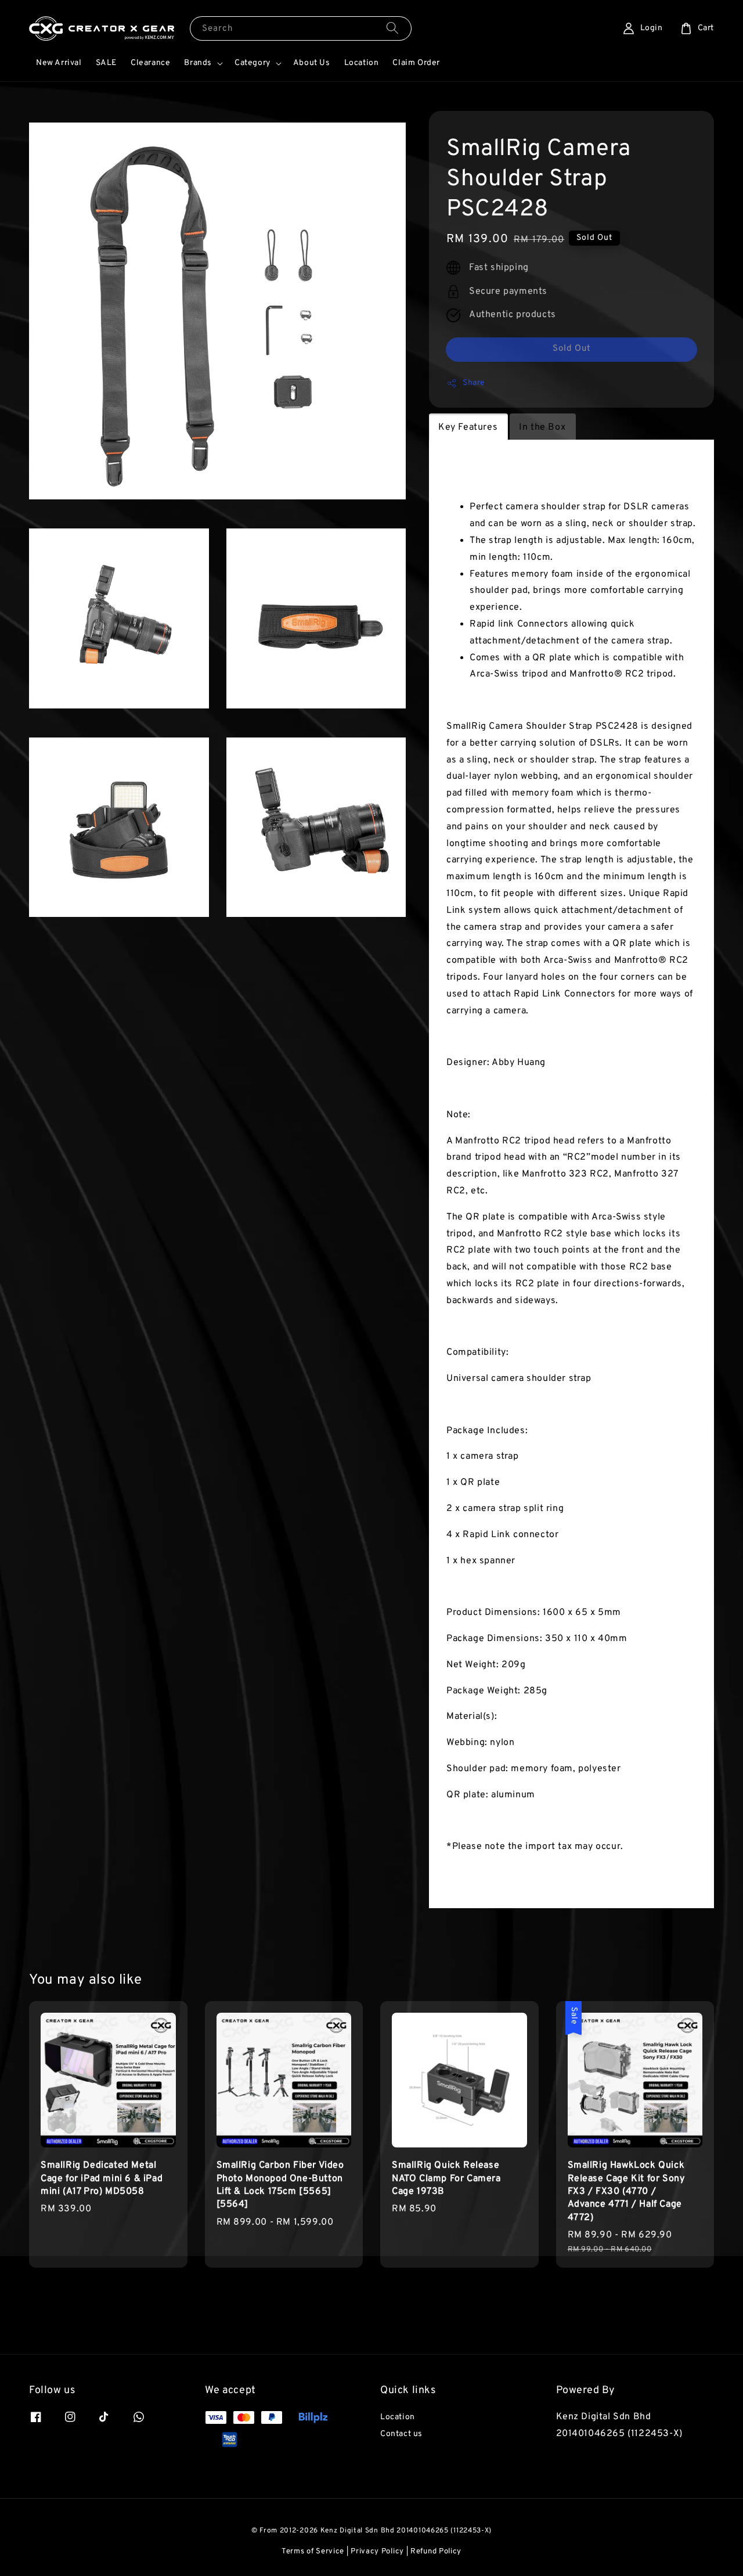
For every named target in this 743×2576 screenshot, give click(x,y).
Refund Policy (436, 2552)
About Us (312, 63)
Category (253, 63)
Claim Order (416, 63)
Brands (198, 63)
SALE (106, 63)
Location (362, 63)
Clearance (150, 63)
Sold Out (572, 349)
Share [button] (474, 383)
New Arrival (59, 63)
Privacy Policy (377, 2552)
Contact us (401, 2434)
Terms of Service (313, 2552)
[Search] (392, 28)
